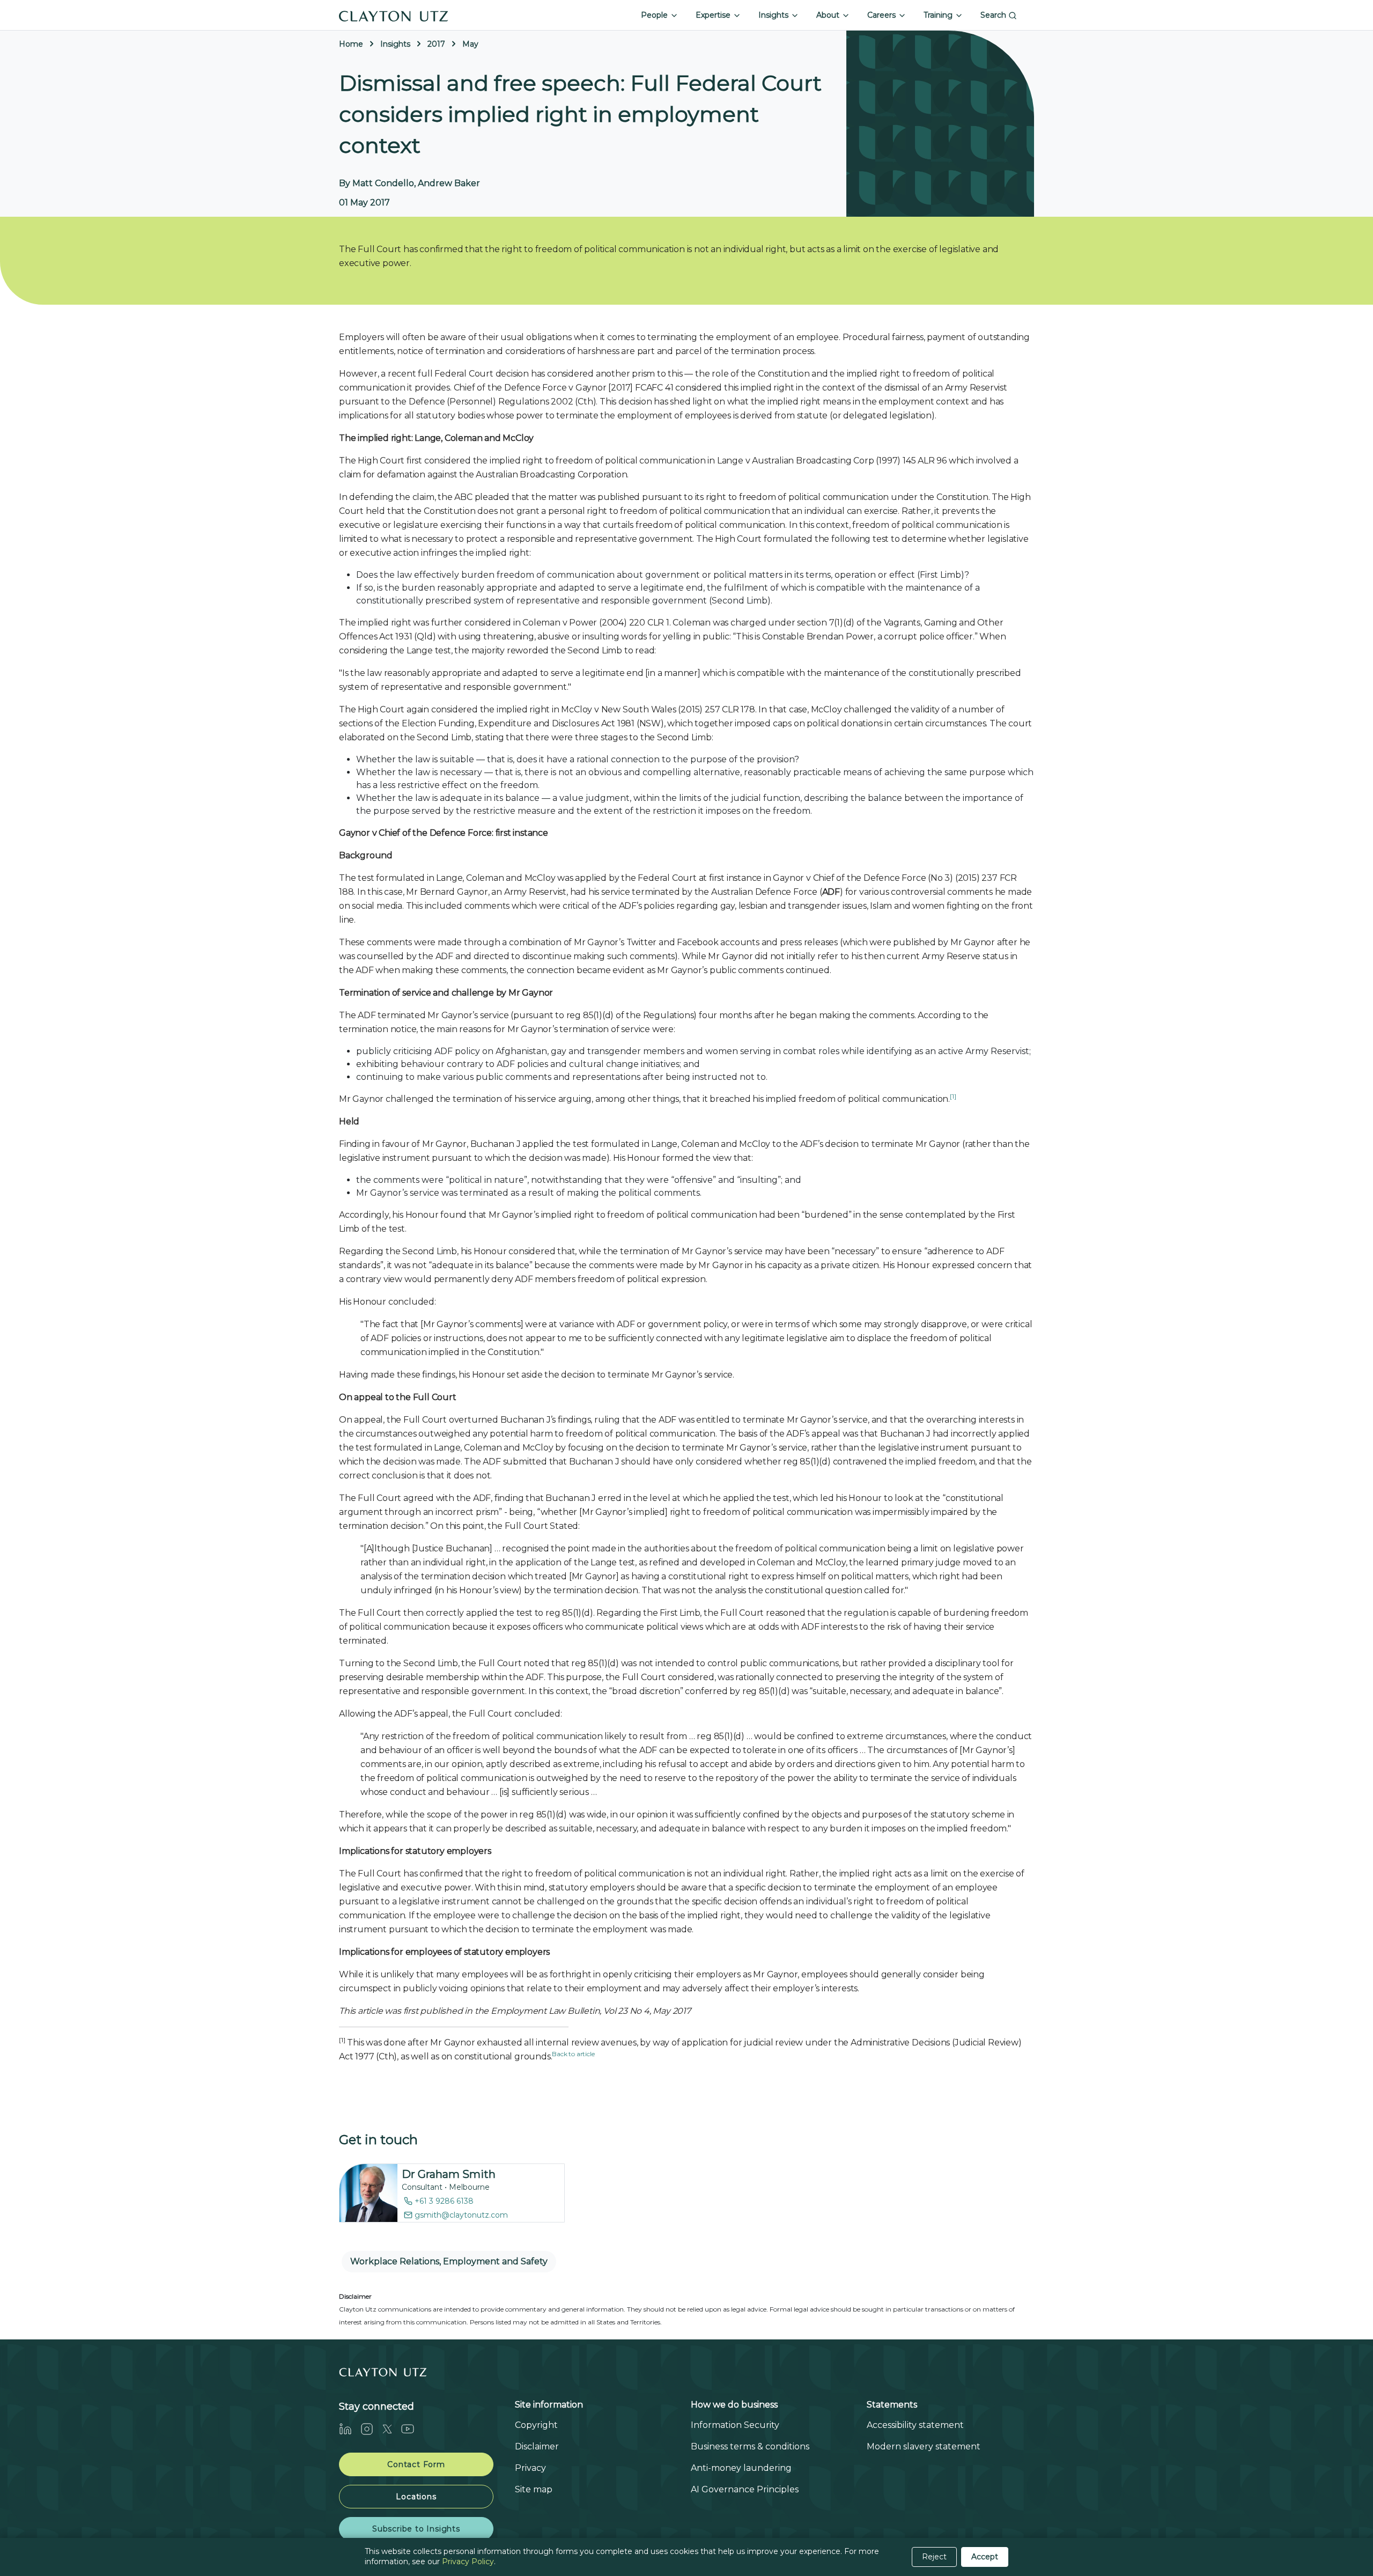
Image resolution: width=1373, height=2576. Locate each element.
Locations (416, 2497)
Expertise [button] (714, 15)
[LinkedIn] (350, 2429)
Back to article (573, 2054)
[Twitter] (392, 2429)
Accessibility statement (915, 2425)
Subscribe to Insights (416, 2529)
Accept (985, 2557)
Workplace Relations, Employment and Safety (449, 2261)
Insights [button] (774, 15)
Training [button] (939, 15)
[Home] (394, 15)
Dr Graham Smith (449, 2174)
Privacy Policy (468, 2562)
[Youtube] (412, 2429)
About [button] (829, 15)
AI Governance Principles (745, 2489)
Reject (934, 2557)
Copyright (536, 2425)
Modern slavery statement (924, 2446)
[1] (953, 1096)
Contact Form (416, 2464)
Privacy (530, 2468)
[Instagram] (371, 2429)
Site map (534, 2489)
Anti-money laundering (741, 2468)
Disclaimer (537, 2446)
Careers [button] (883, 15)
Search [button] (994, 15)
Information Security (735, 2425)
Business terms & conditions (750, 2446)
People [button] (655, 15)
